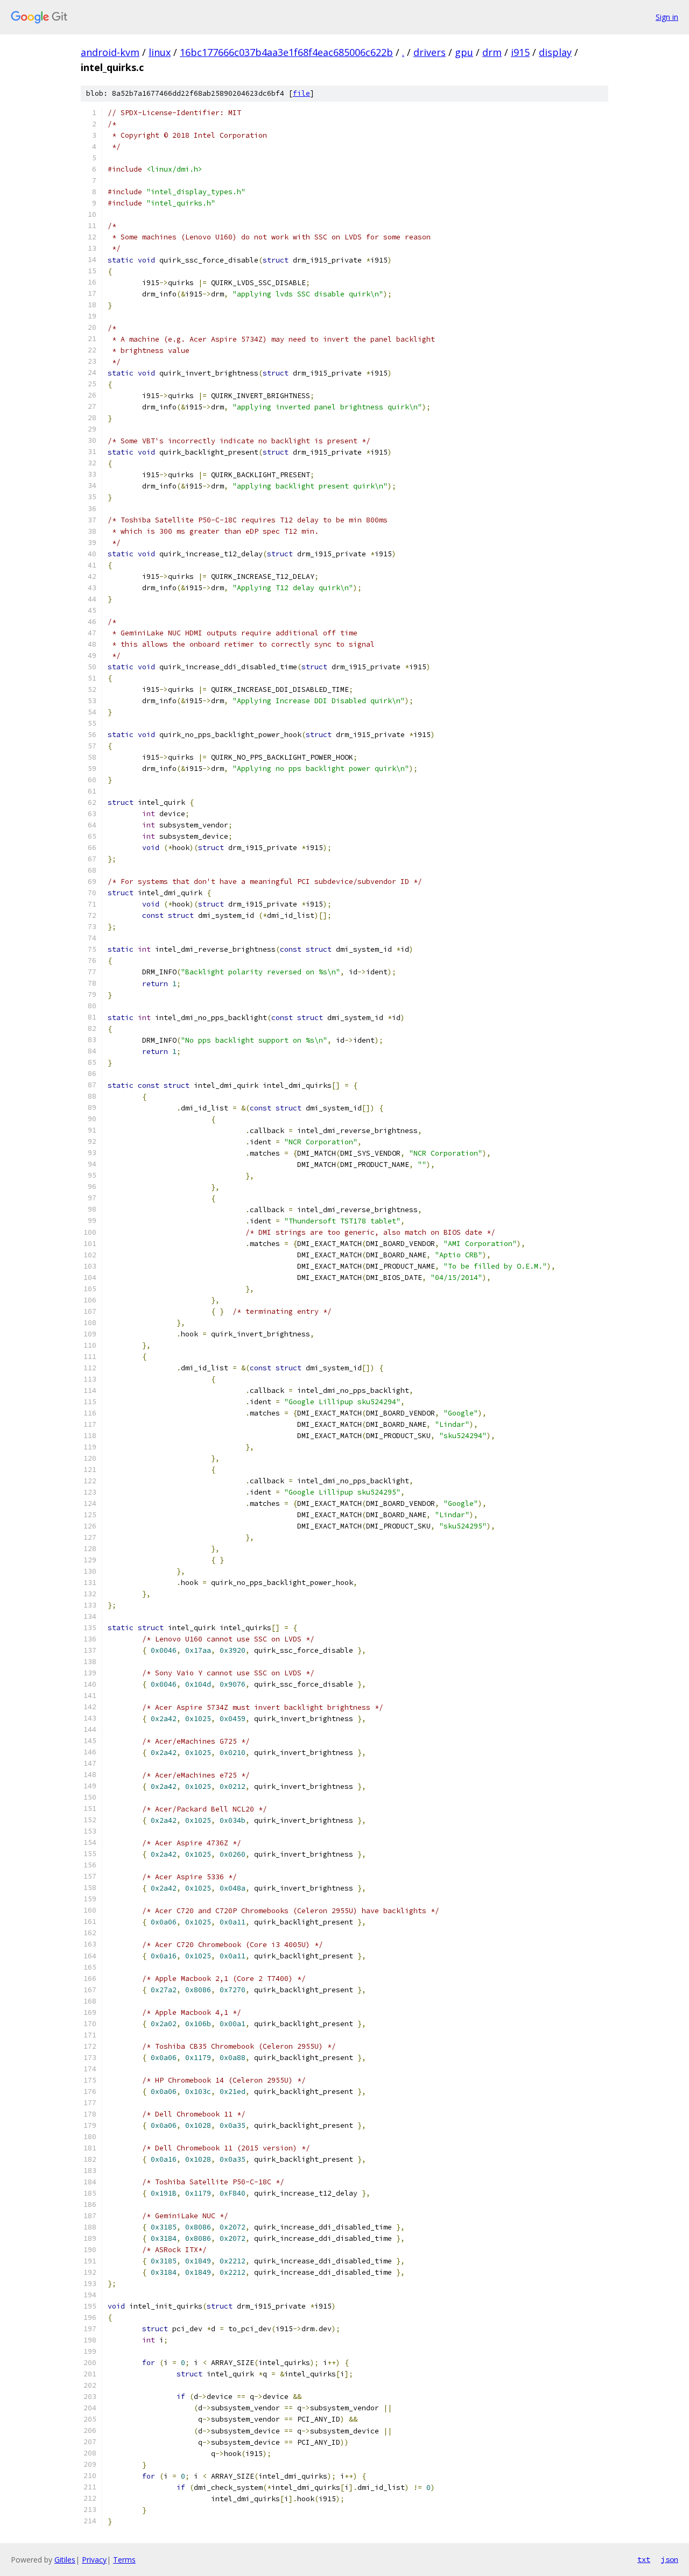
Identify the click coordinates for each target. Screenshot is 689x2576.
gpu (464, 52)
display (555, 52)
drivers (430, 52)
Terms (124, 2560)
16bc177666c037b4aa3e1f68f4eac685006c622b (286, 52)
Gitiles (65, 2560)
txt (644, 2559)
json (670, 2559)
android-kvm (110, 52)
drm (492, 52)
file (301, 93)
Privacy (94, 2560)
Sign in (667, 17)
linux (160, 52)
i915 (520, 52)
